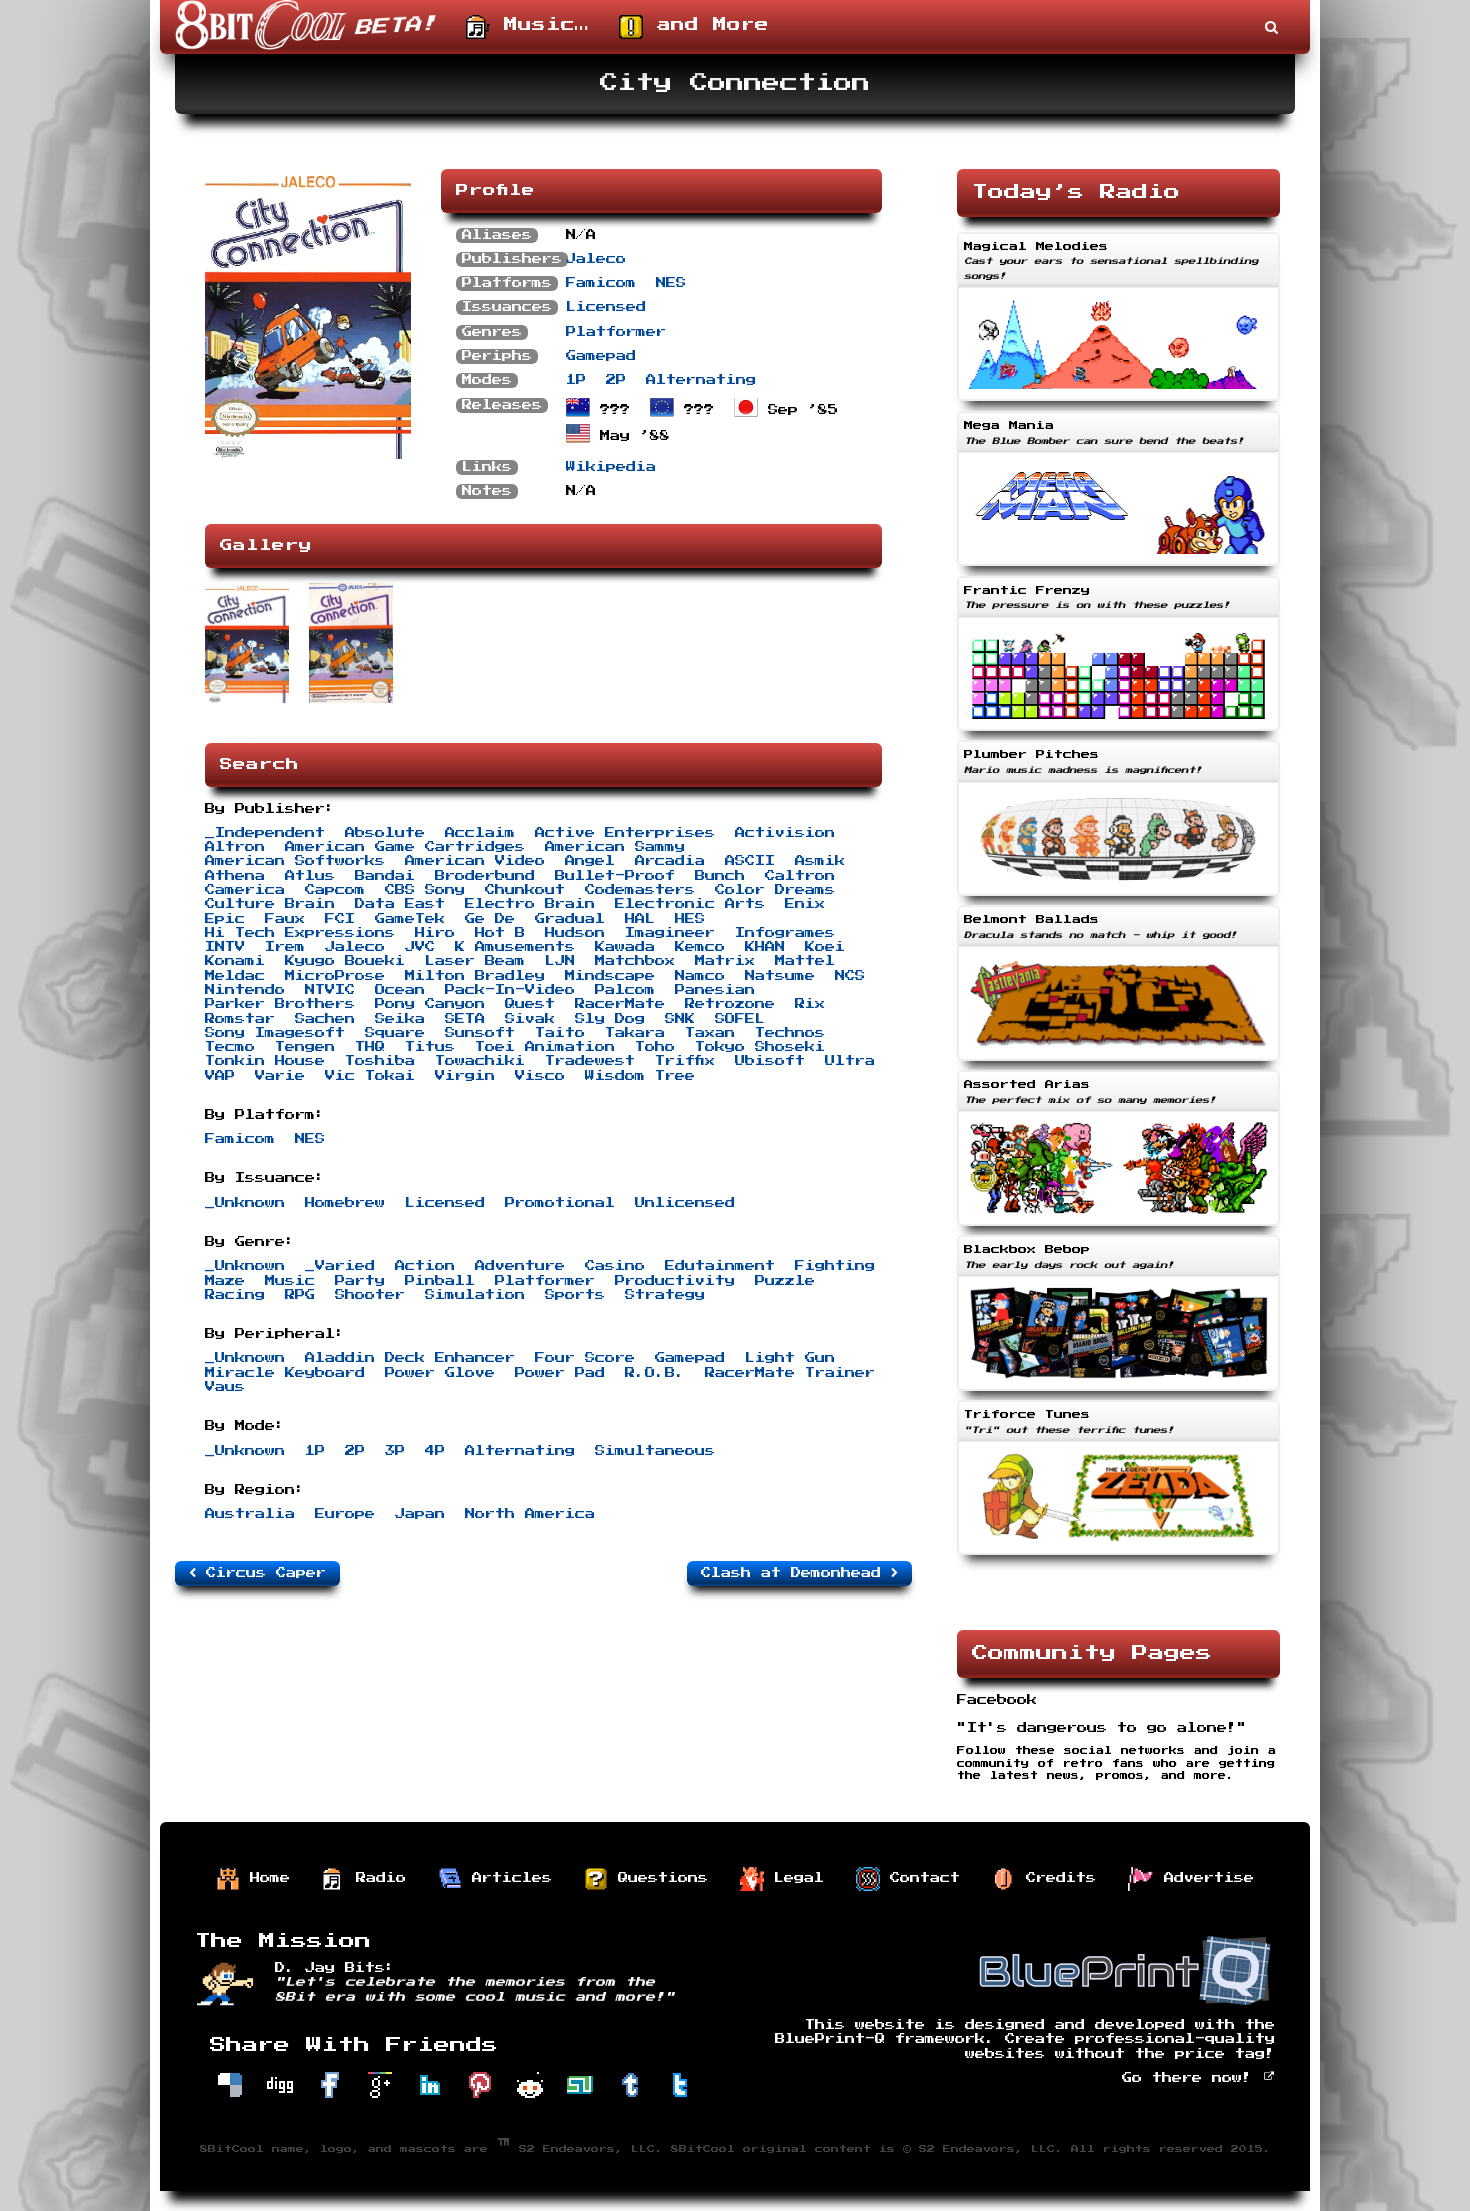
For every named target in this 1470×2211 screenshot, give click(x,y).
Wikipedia (611, 467)
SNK (680, 1019)
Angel (590, 861)
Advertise (1204, 1878)
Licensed (606, 307)
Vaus (225, 1387)
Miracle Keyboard (285, 1373)
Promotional (560, 1203)
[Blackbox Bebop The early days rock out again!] (1118, 1393)
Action (425, 1266)
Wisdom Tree (640, 1076)
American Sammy (615, 847)
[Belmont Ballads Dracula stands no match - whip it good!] (1118, 1063)
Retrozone (730, 1004)
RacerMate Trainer (790, 1373)
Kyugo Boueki (345, 961)
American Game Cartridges (405, 847)
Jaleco (596, 259)
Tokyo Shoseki (760, 1047)
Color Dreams (775, 890)
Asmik (820, 861)
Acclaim (480, 833)
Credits (1056, 1878)
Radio (376, 1878)
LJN (560, 961)
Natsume (780, 976)
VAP (220, 1076)
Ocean (400, 990)
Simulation (475, 1295)
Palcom (625, 990)
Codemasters (640, 890)
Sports (575, 1295)
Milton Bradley (475, 976)
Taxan (710, 1033)
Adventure (520, 1266)
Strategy (665, 1295)
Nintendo (245, 990)
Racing (235, 1295)
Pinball (440, 1281)
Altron (235, 847)
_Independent (265, 833)
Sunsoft (480, 1033)
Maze (225, 1281)
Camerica (245, 890)
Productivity (675, 1281)
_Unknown (245, 1203)
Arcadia (670, 861)
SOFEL (740, 1019)
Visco (540, 1076)
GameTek (410, 919)
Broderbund (485, 876)
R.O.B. (655, 1373)
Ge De (490, 919)
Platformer (616, 332)
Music (290, 1281)
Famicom (601, 283)
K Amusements (515, 947)
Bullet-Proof (615, 876)
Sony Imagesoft (275, 1033)
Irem (285, 947)
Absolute (385, 833)
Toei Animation (545, 1047)
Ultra (850, 1061)
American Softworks (295, 861)
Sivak (530, 1019)
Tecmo (230, 1047)
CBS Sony (425, 890)
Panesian (715, 990)
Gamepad (601, 356)
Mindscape (610, 976)
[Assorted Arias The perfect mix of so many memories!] (1118, 1228)
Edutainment (720, 1266)
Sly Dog (610, 1019)
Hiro (435, 933)
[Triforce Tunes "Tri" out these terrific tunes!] (1118, 1557)
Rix (810, 1004)
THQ (370, 1047)
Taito (560, 1033)
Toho (655, 1047)
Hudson (575, 933)
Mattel (805, 961)
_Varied (340, 1266)
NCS (850, 976)
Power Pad (560, 1373)
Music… (539, 25)
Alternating (701, 380)
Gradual (570, 919)
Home (265, 1878)
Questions (658, 1878)
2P (616, 380)
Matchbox (635, 961)
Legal (794, 1878)
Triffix (685, 1061)
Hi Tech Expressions (300, 933)
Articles (507, 1878)
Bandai (385, 876)
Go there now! (1192, 2078)
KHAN (765, 947)
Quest (530, 1004)
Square (395, 1033)
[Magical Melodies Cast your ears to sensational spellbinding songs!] (1118, 403)
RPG (300, 1295)
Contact (920, 1878)
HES (690, 919)
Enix (805, 904)
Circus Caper (261, 1573)
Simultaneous (655, 1451)
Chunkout (525, 890)
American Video (475, 861)
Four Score (585, 1358)
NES (671, 283)
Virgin (465, 1076)
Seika (400, 1019)
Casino (615, 1266)
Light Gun (790, 1358)
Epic (225, 919)
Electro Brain (530, 904)
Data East (400, 904)
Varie (280, 1076)
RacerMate (620, 1004)
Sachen (325, 1019)
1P (576, 380)
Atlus (310, 876)
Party (360, 1281)
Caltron (800, 876)
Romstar (240, 1019)
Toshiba (380, 1061)
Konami (235, 961)
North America (530, 1514)
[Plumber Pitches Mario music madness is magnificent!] (1118, 898)
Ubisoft (770, 1061)
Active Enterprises (625, 833)
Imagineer (670, 933)
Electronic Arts (690, 904)
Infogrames (785, 933)
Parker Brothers (280, 1004)
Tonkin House (265, 1061)
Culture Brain (270, 904)
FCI (340, 919)
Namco (700, 976)
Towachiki (480, 1061)
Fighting (835, 1266)
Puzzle (785, 1281)
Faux (285, 919)
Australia (250, 1514)
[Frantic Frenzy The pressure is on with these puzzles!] (1118, 733)
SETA (465, 1019)
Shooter (370, 1295)
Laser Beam (475, 961)
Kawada (625, 947)
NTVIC (330, 990)
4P (435, 1451)
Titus (430, 1047)
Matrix (725, 961)
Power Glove (440, 1373)
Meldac (235, 976)
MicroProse (335, 976)
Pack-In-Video (510, 990)
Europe (345, 1514)
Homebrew (345, 1203)
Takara (635, 1033)
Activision (785, 833)
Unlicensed (685, 1203)
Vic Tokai (370, 1076)
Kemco (700, 947)
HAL (640, 919)
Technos (790, 1033)
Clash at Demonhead (796, 1573)
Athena (235, 876)
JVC (420, 947)
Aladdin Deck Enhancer (410, 1358)
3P (395, 1451)
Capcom (335, 890)
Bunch (720, 876)
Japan (420, 1514)
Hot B (500, 933)
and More (706, 25)
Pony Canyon (430, 1004)
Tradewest (590, 1061)
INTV (225, 947)
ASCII (750, 861)
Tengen (305, 1047)
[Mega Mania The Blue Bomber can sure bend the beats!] (1118, 568)
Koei (825, 947)
